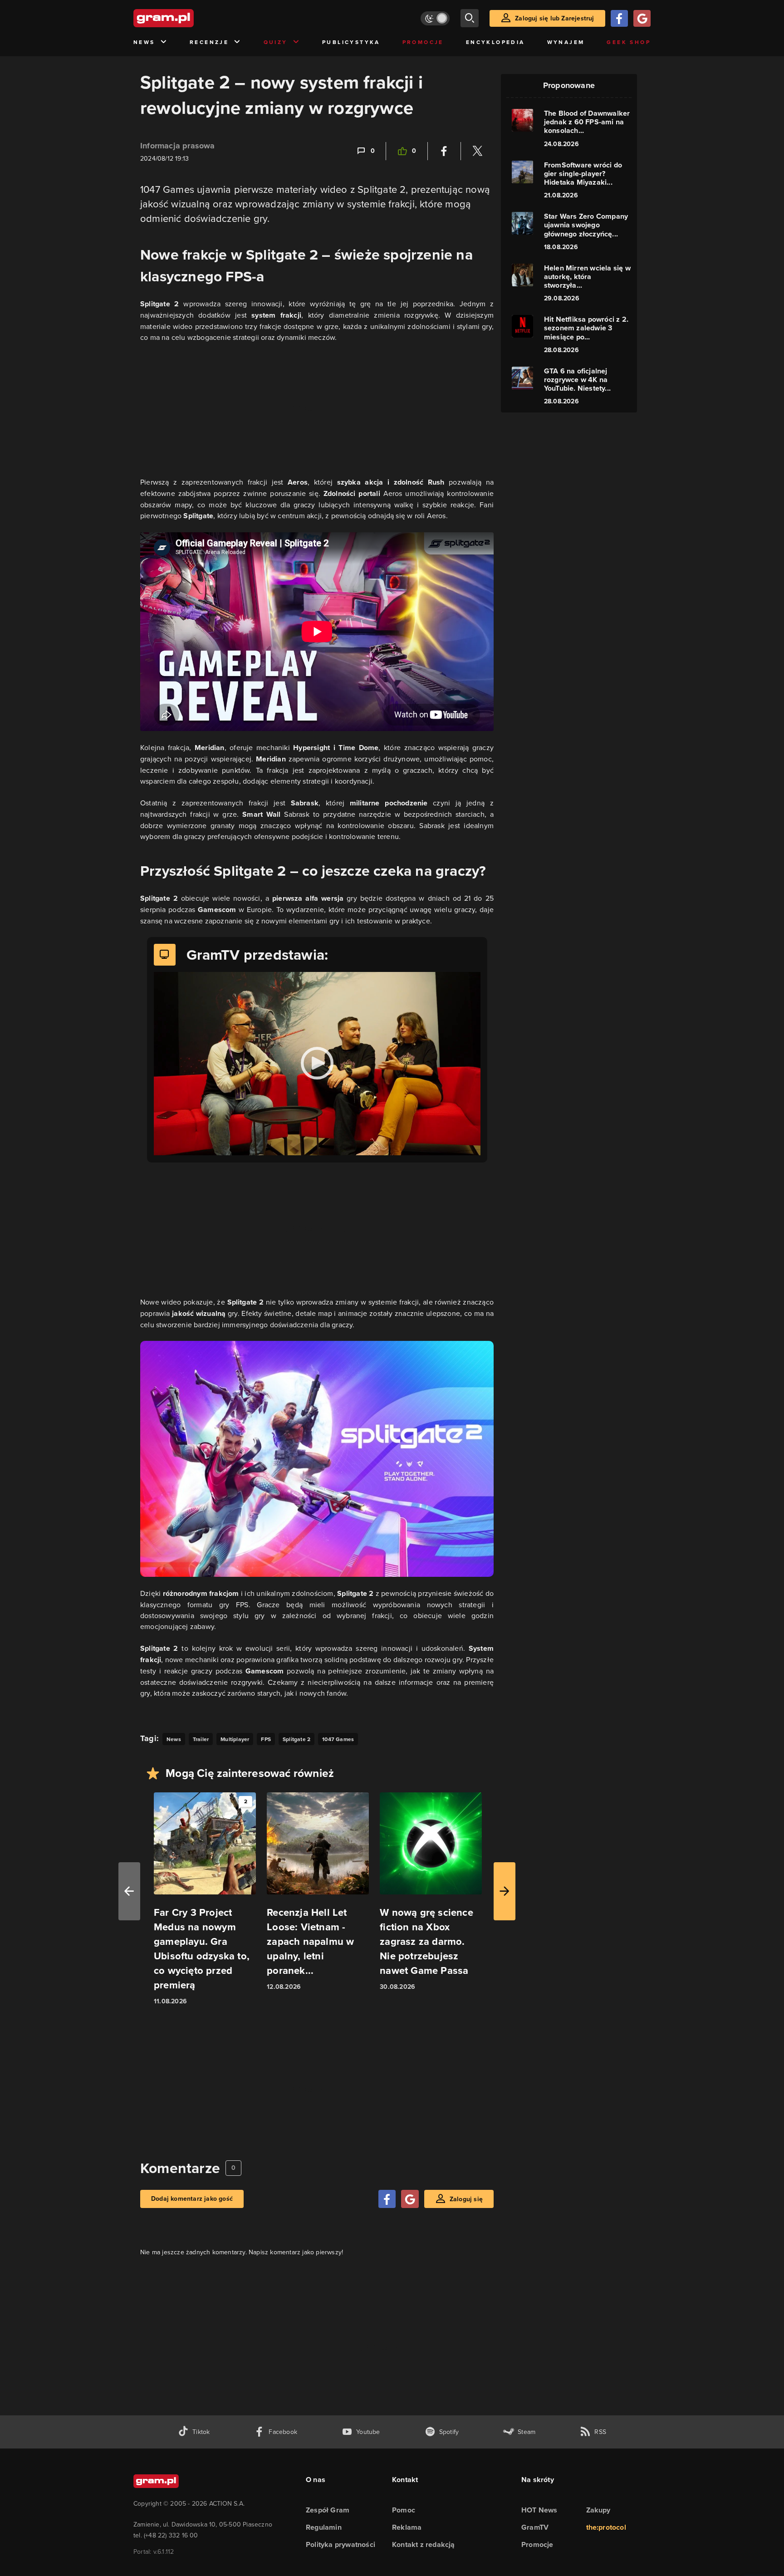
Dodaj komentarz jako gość (192, 2199)
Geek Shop (629, 42)
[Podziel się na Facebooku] (444, 151)
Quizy (276, 42)
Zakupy (598, 2510)
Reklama (407, 2527)
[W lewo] (129, 1891)
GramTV (535, 2527)
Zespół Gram (328, 2510)
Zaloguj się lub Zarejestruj (554, 18)
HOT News (539, 2510)
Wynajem (566, 42)
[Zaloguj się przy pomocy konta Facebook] (619, 18)
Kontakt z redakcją (424, 2544)
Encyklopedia (495, 42)
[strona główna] (186, 18)
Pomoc (404, 2510)
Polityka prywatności (341, 2544)
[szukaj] (470, 18)
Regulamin (324, 2527)
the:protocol (606, 2527)
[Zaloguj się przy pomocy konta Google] (642, 18)
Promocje (423, 42)
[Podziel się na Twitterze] (477, 151)
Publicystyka (351, 42)
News (144, 42)
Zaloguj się (466, 2199)
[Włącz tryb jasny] (435, 18)
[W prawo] (505, 1891)
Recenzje (209, 42)
